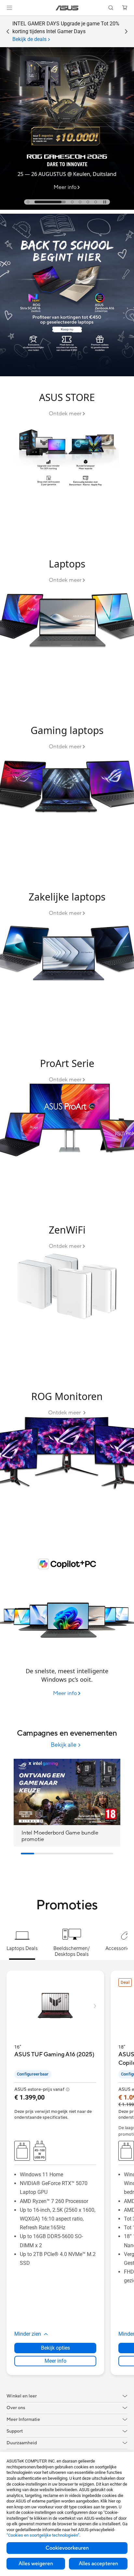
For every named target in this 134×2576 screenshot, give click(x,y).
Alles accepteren (98, 2564)
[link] (67, 8)
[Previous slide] (8, 32)
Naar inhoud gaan (4, 20)
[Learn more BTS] (67, 375)
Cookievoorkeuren (67, 2548)
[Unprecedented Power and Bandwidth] (67, 461)
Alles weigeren (36, 2564)
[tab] (28, 202)
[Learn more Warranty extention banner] (67, 208)
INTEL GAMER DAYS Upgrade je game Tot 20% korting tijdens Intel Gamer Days (66, 31)
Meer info (55, 2361)
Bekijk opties (55, 2348)
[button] (9, 8)
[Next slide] (126, 32)
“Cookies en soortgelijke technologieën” (43, 2535)
